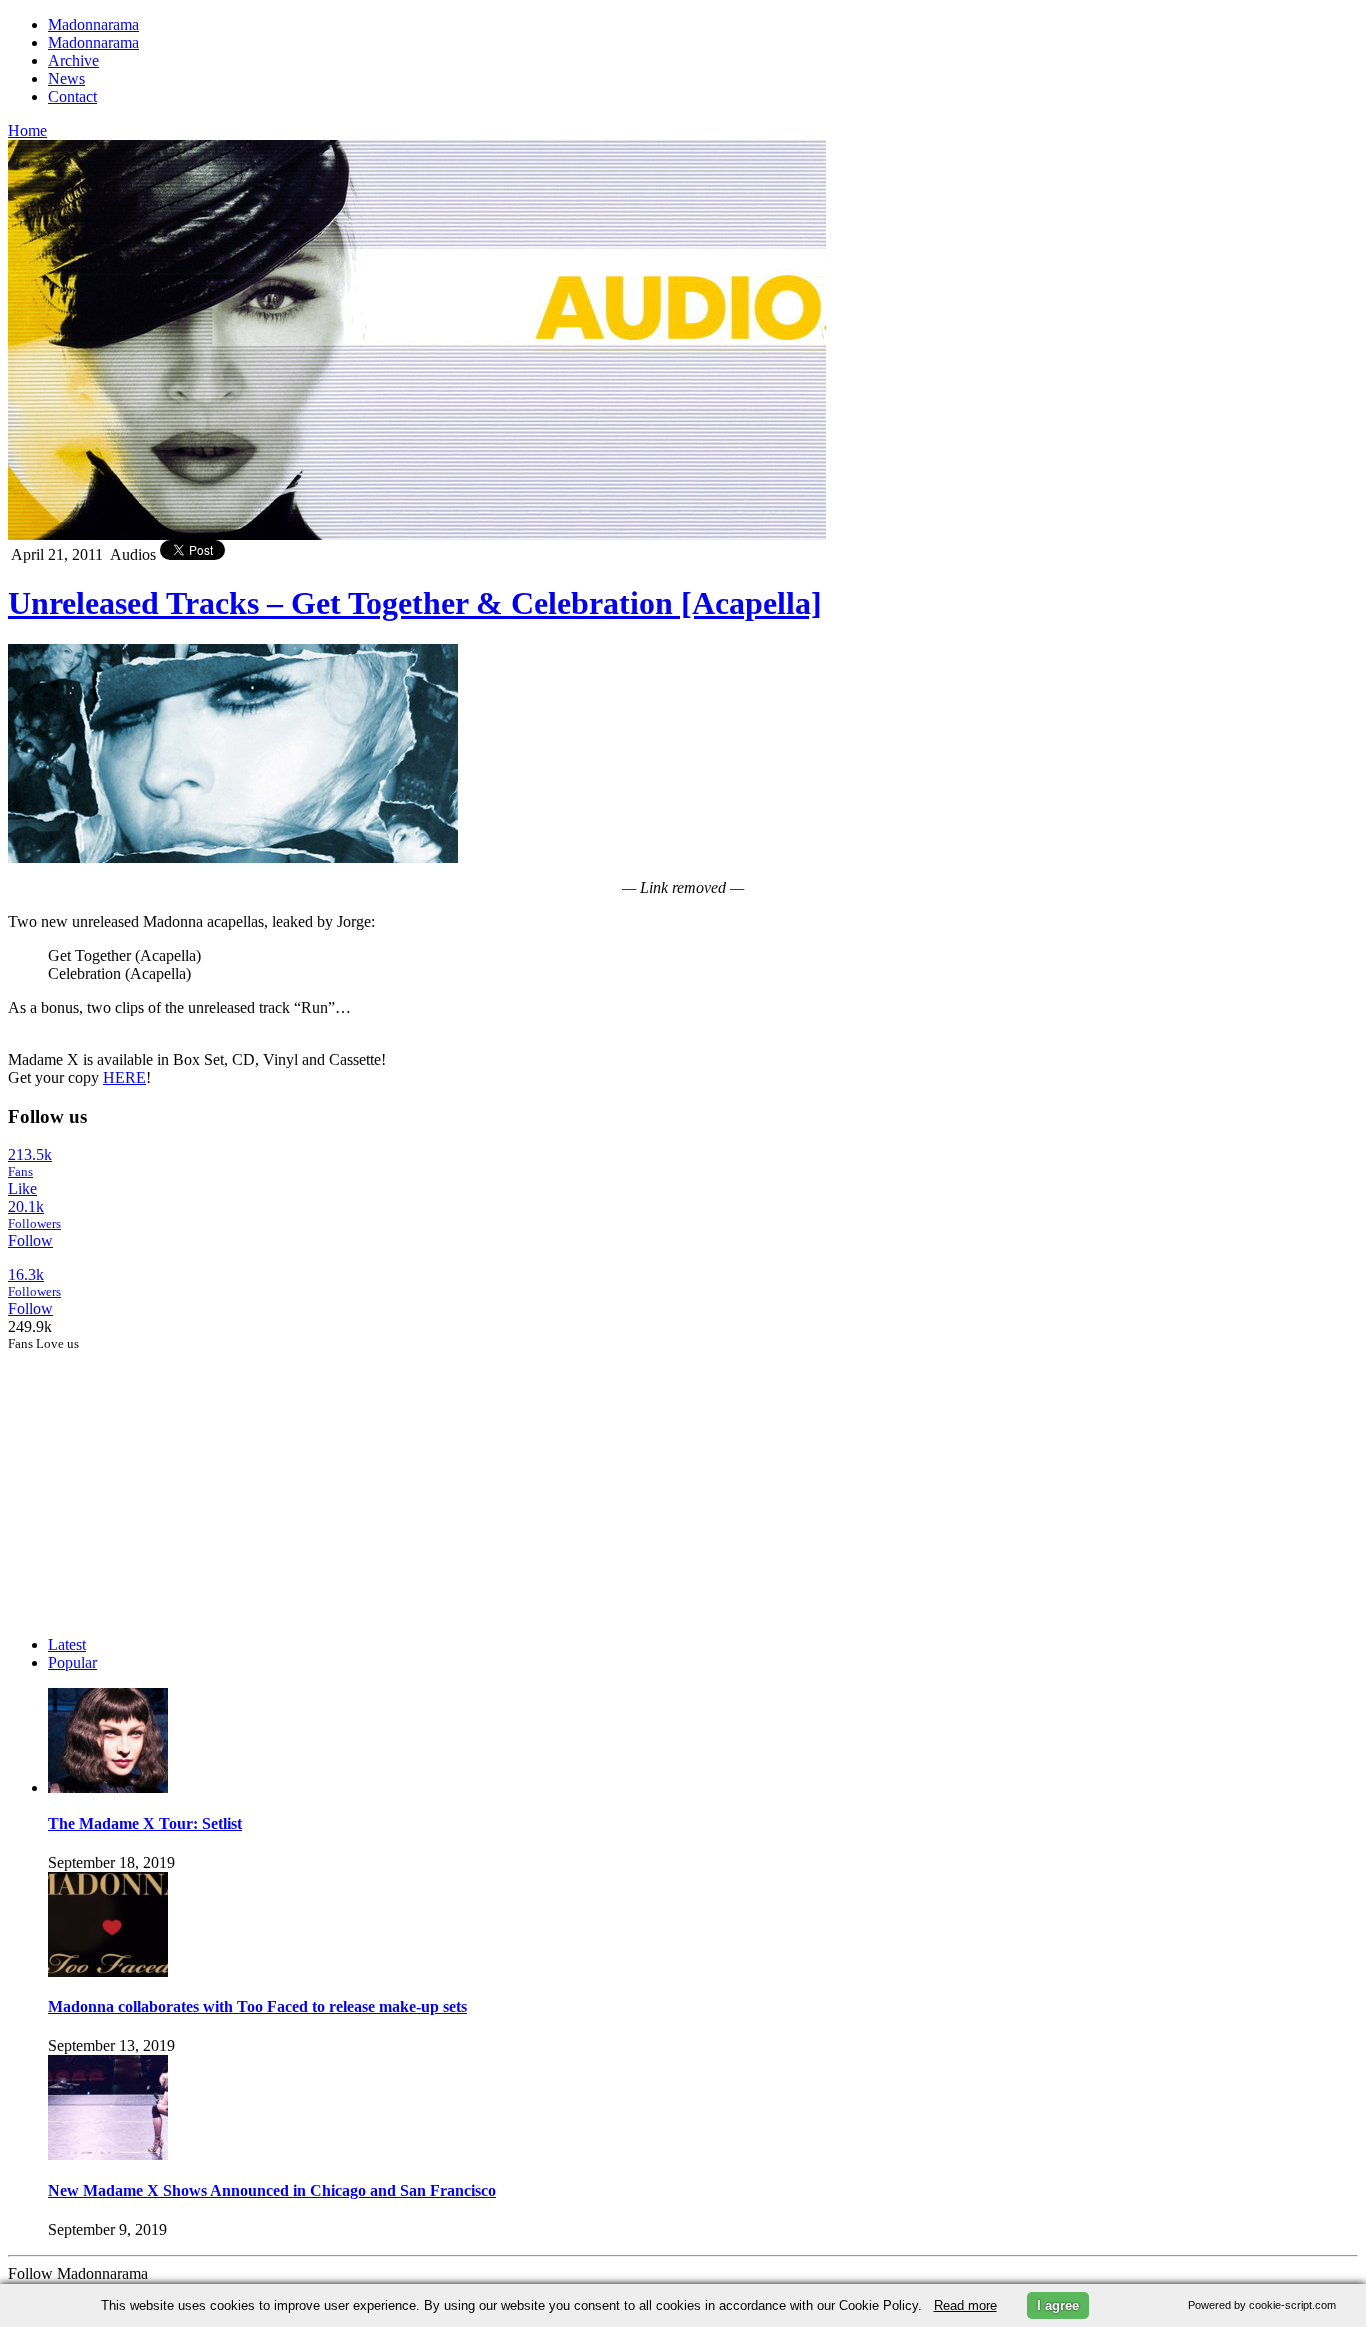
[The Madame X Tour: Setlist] (108, 1787)
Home (27, 130)
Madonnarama (93, 24)
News (66, 78)
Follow (30, 1240)
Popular (72, 1662)
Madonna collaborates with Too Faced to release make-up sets (257, 2006)
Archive (73, 60)
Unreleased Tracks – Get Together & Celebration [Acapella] (415, 603)
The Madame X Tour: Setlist (145, 1823)
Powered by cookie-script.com (1262, 2305)
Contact (72, 96)
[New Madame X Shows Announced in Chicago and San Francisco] (108, 2154)
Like (22, 1188)
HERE (124, 1077)
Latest (67, 1644)
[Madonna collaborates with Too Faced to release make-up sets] (108, 1971)
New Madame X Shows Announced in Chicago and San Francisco (272, 2190)
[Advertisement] (158, 1477)
